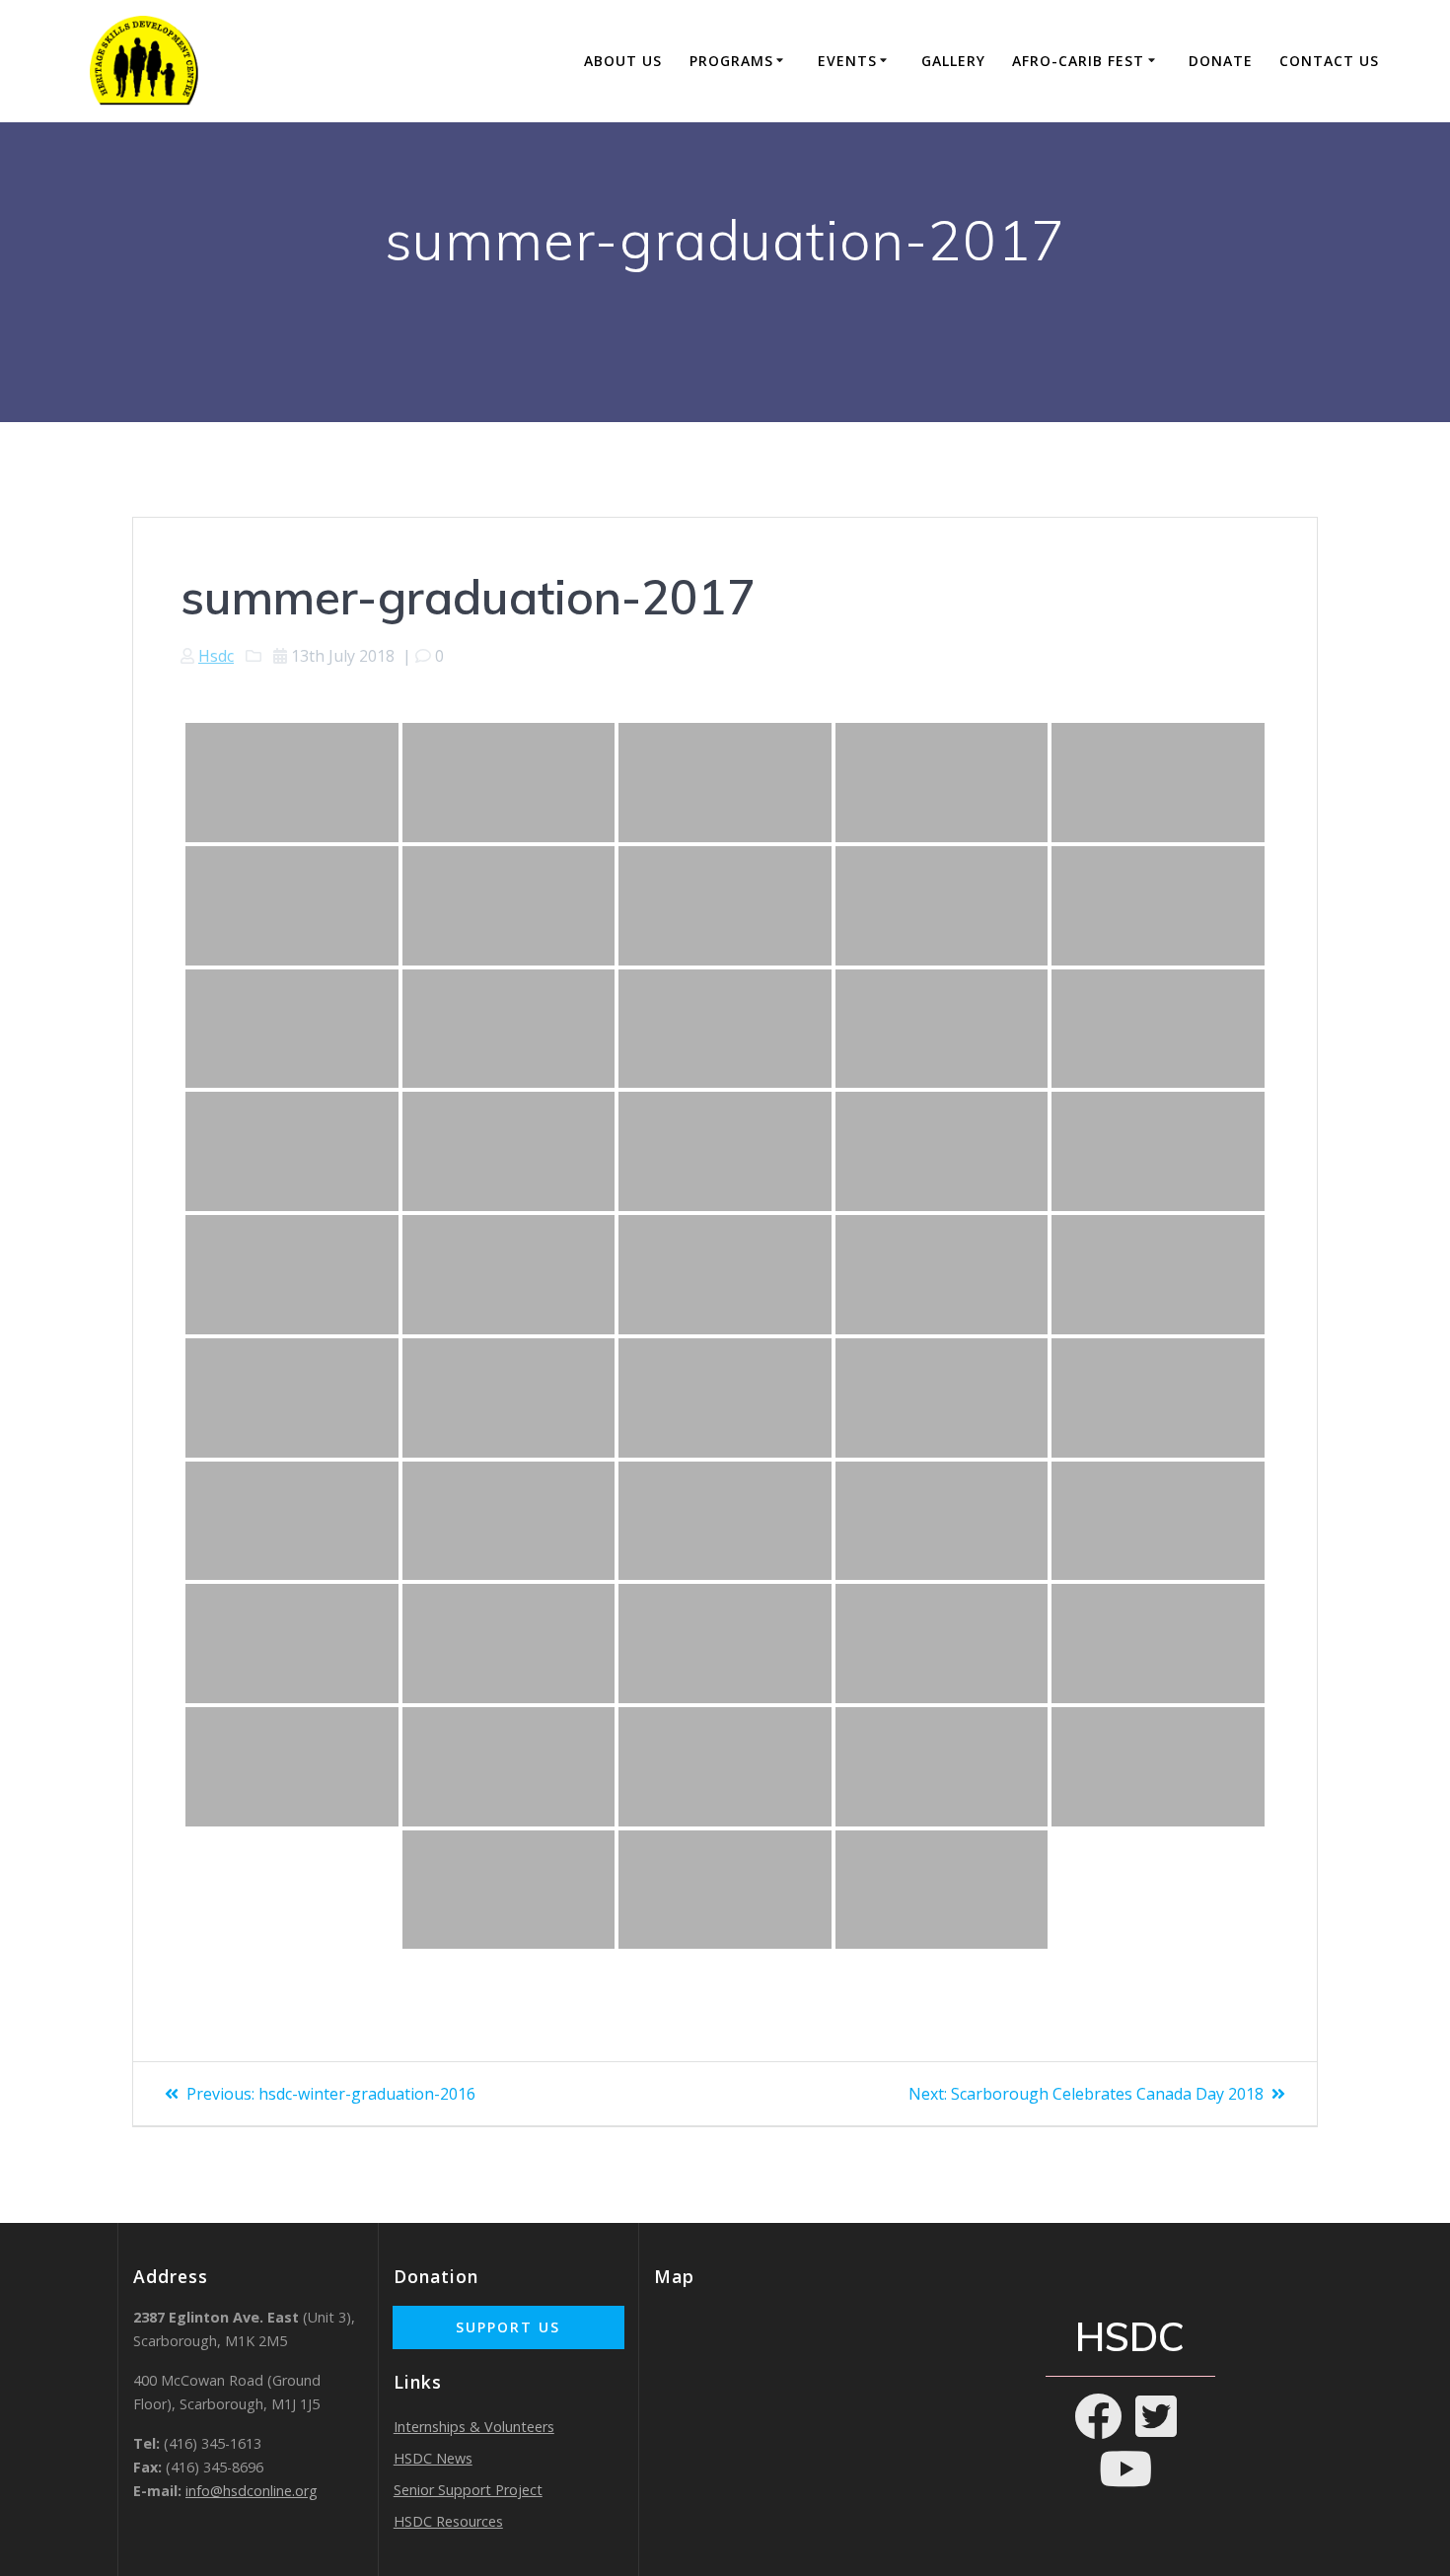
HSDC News (433, 2458)
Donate (1221, 61)
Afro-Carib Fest (1078, 61)
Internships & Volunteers (474, 2427)
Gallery (953, 61)
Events (847, 61)
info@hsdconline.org (252, 2491)
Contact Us (1329, 61)
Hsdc (216, 656)
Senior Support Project (468, 2490)
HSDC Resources (448, 2521)
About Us (623, 61)
